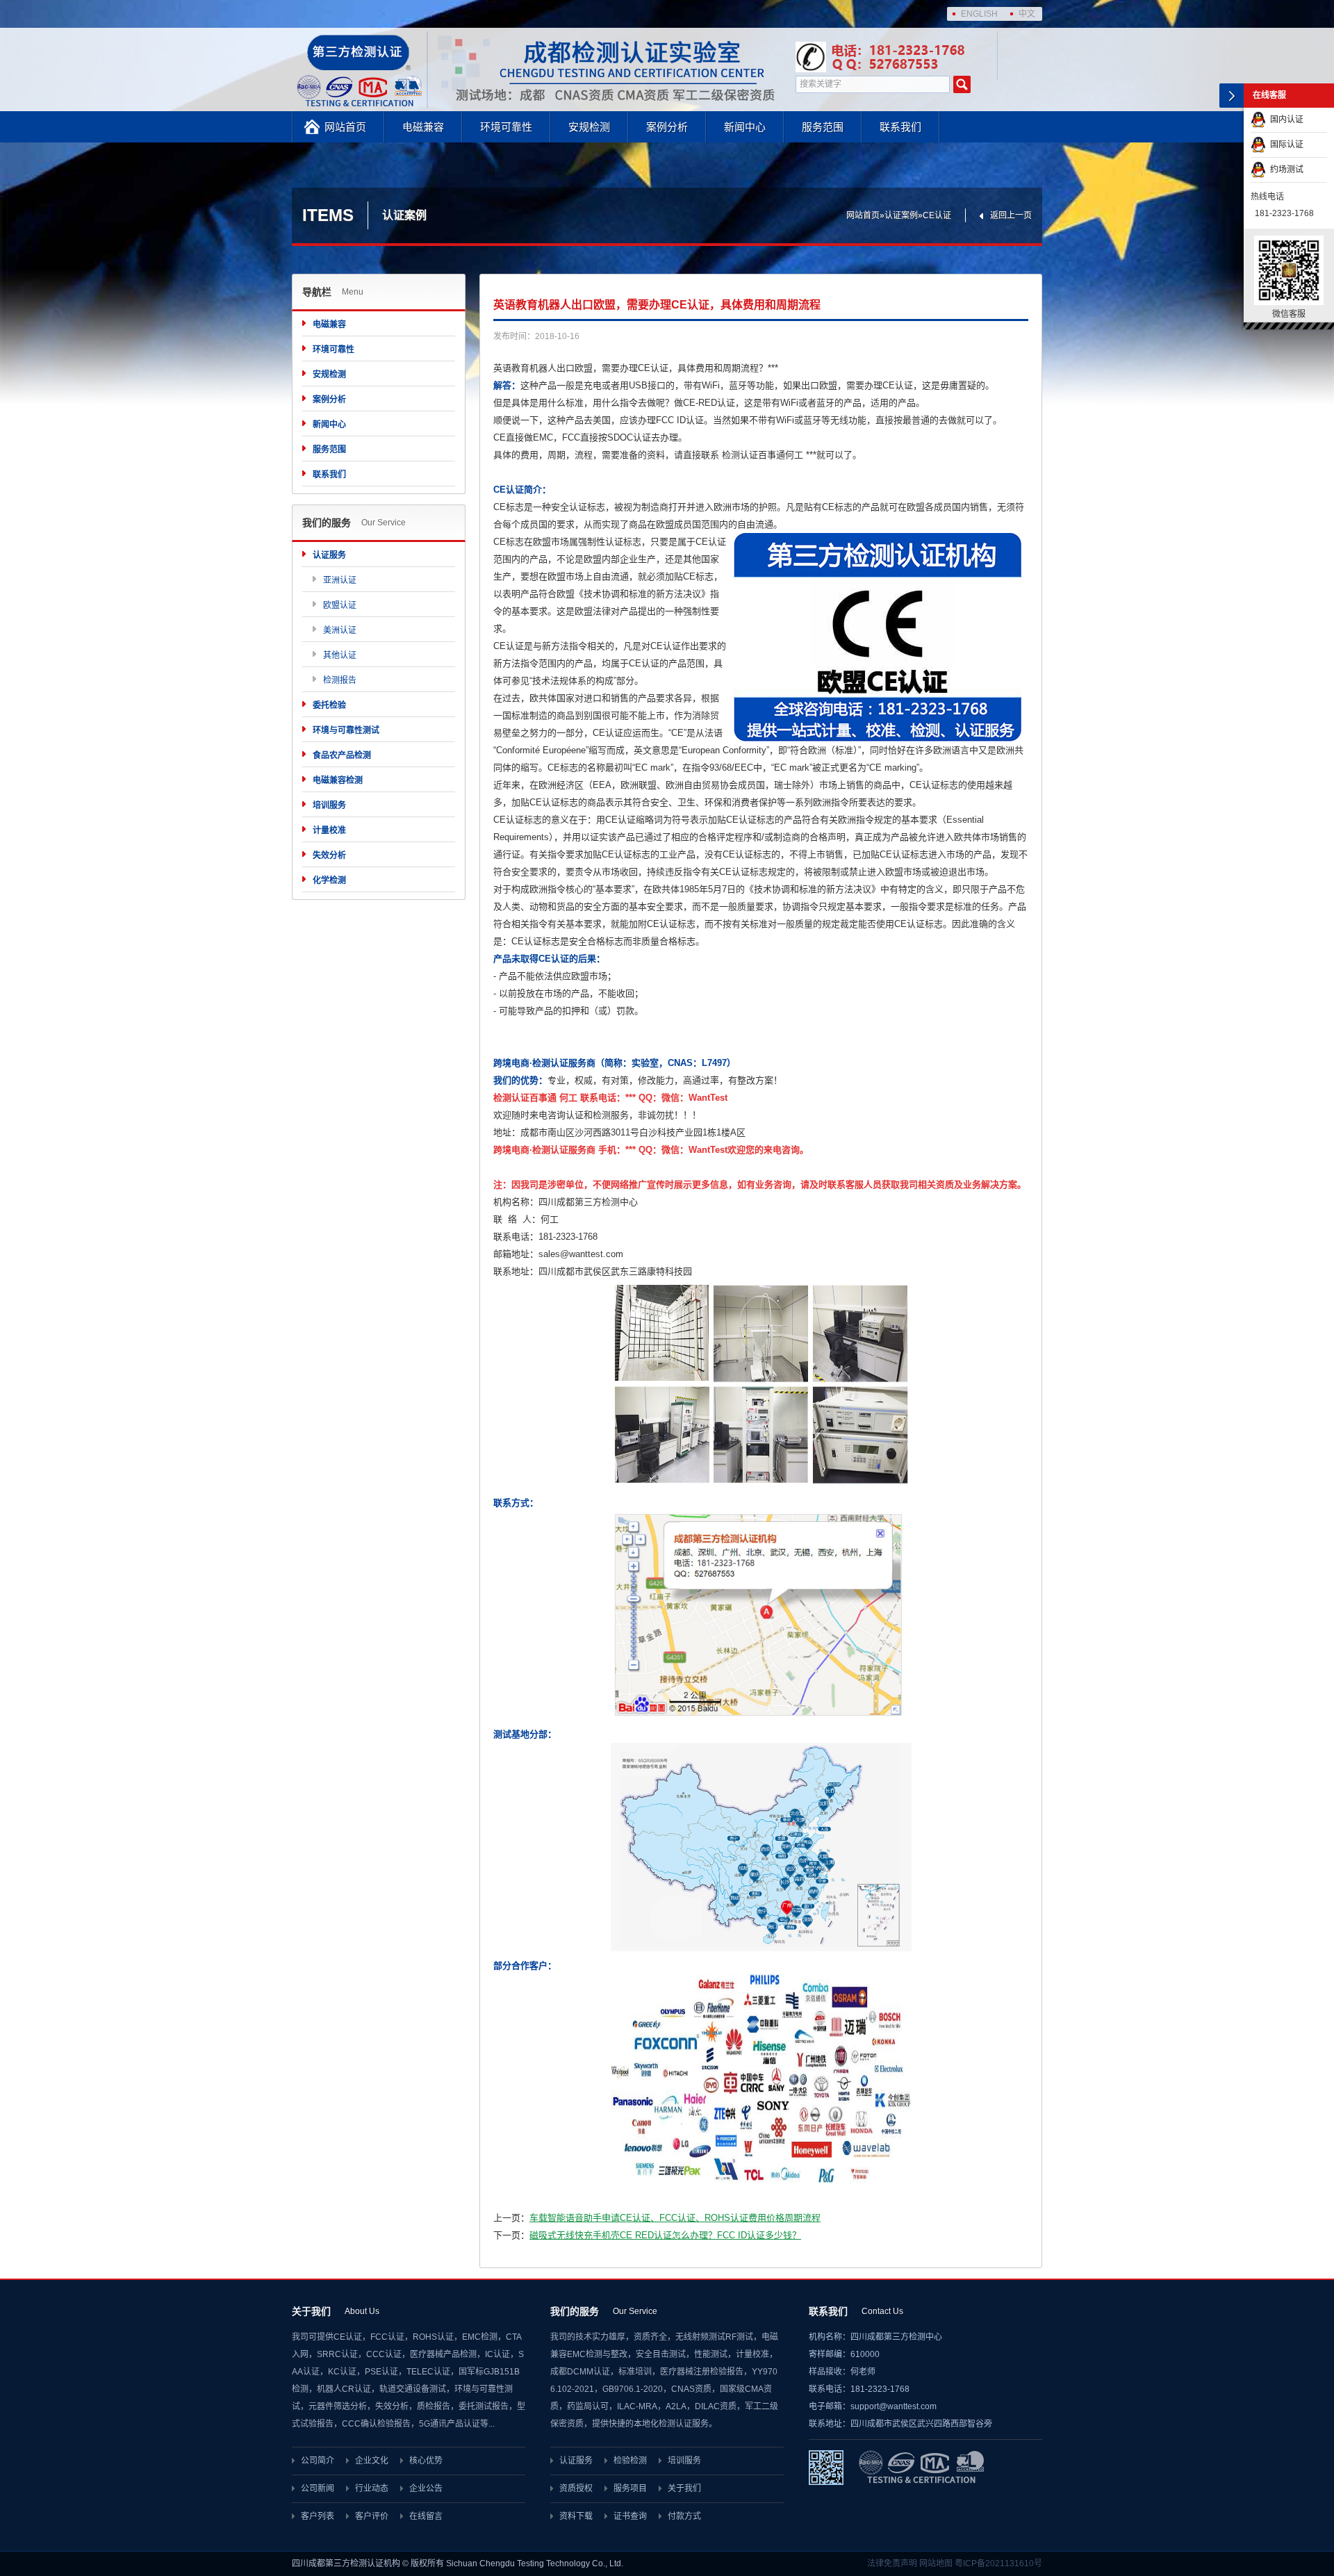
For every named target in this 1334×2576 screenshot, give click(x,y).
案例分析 (667, 127)
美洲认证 (340, 630)
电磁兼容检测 (338, 780)
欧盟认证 (340, 605)
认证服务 (329, 555)
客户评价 (372, 2516)
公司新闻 (318, 2488)
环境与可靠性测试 (346, 730)
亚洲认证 (340, 580)
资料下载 (576, 2516)
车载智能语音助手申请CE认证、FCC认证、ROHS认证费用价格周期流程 (675, 2218)
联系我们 (900, 127)
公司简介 (318, 2461)
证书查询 (630, 2516)
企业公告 (426, 2488)
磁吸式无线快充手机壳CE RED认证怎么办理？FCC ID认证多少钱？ (665, 2235)
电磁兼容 (423, 127)
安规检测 (589, 127)
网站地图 (936, 2563)
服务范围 (823, 127)
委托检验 (329, 705)
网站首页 (345, 127)
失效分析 (329, 855)
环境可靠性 (506, 127)
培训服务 (329, 805)
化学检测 (329, 880)
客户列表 (318, 2516)
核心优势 (426, 2461)
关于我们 (684, 2488)
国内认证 (1285, 120)
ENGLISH (979, 14)
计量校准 (329, 830)
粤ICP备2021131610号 (998, 2563)
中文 (1027, 14)
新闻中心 (745, 127)
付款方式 (684, 2516)
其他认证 (340, 655)
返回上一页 (1011, 215)
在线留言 (426, 2516)
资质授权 (576, 2488)
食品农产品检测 (342, 755)
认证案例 (901, 215)
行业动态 (372, 2488)
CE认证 (937, 215)
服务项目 (630, 2488)
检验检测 (630, 2461)
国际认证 (1285, 145)
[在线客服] (1232, 96)
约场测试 (1285, 170)
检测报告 (340, 680)
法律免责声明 (892, 2563)
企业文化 (372, 2461)
